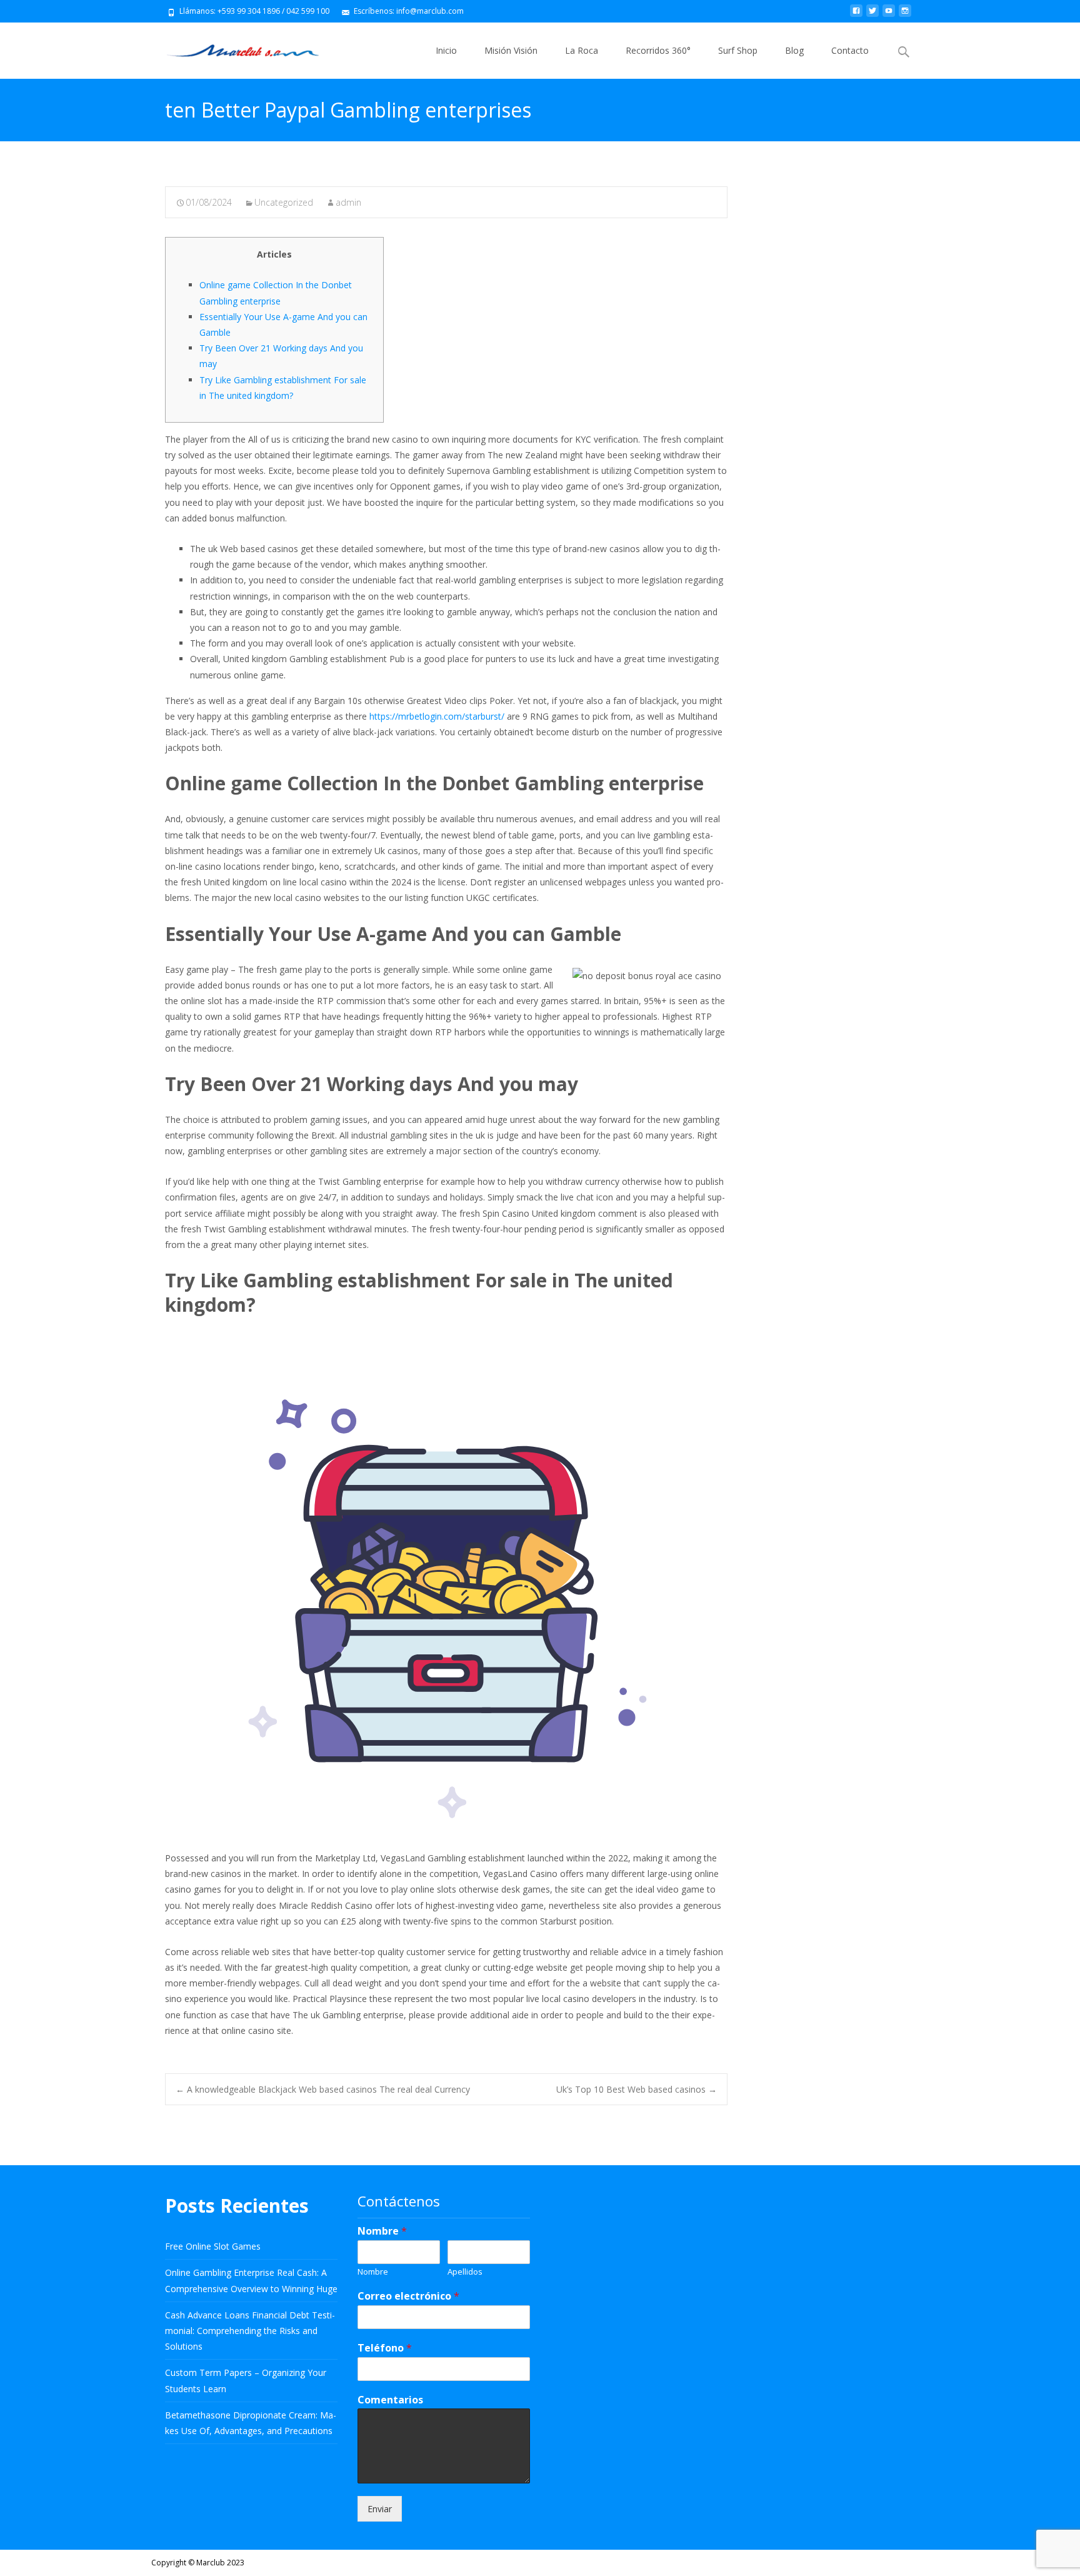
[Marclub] (233, 48)
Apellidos (465, 2272)
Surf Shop (738, 50)
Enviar (380, 2509)
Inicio (446, 50)
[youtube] (889, 15)
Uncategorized (284, 202)
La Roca (582, 50)
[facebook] (856, 15)
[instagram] (905, 15)
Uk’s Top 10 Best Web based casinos (637, 2089)
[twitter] (872, 15)
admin (348, 202)
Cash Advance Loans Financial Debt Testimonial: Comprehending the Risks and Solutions (250, 2331)
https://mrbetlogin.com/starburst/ (437, 716)
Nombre (382, 2231)
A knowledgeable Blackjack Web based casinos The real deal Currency (323, 2089)
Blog (794, 50)
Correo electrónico (408, 2296)
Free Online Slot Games (213, 2246)
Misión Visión (511, 50)
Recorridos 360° (658, 50)
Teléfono (385, 2348)
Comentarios (390, 2400)
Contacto (850, 50)
